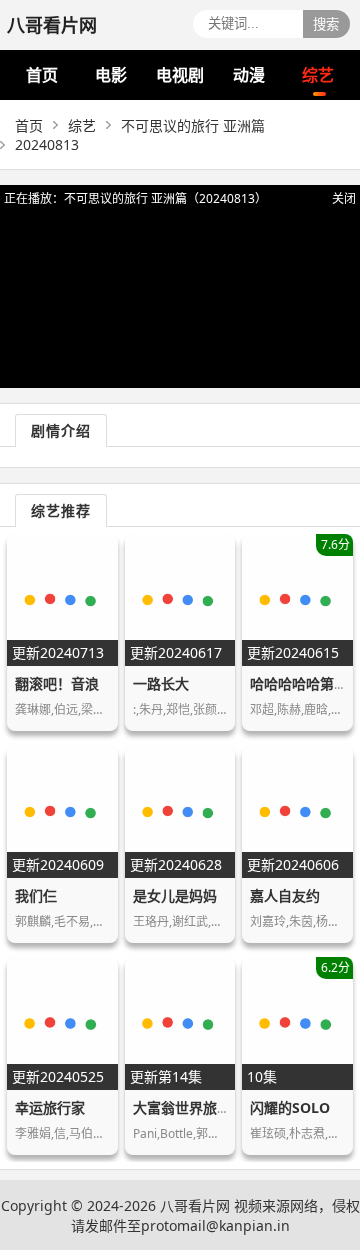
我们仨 (36, 895)
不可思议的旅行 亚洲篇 (193, 125)
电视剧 (180, 75)
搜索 (326, 24)
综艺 (318, 75)
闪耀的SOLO (290, 1107)
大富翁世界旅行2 (186, 1107)
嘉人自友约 (285, 895)
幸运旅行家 (50, 1107)
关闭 (344, 198)
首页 (42, 75)
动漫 (249, 75)
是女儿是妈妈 (175, 895)
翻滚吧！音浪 (57, 683)
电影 (111, 75)
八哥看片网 (195, 1205)
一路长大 (161, 683)
